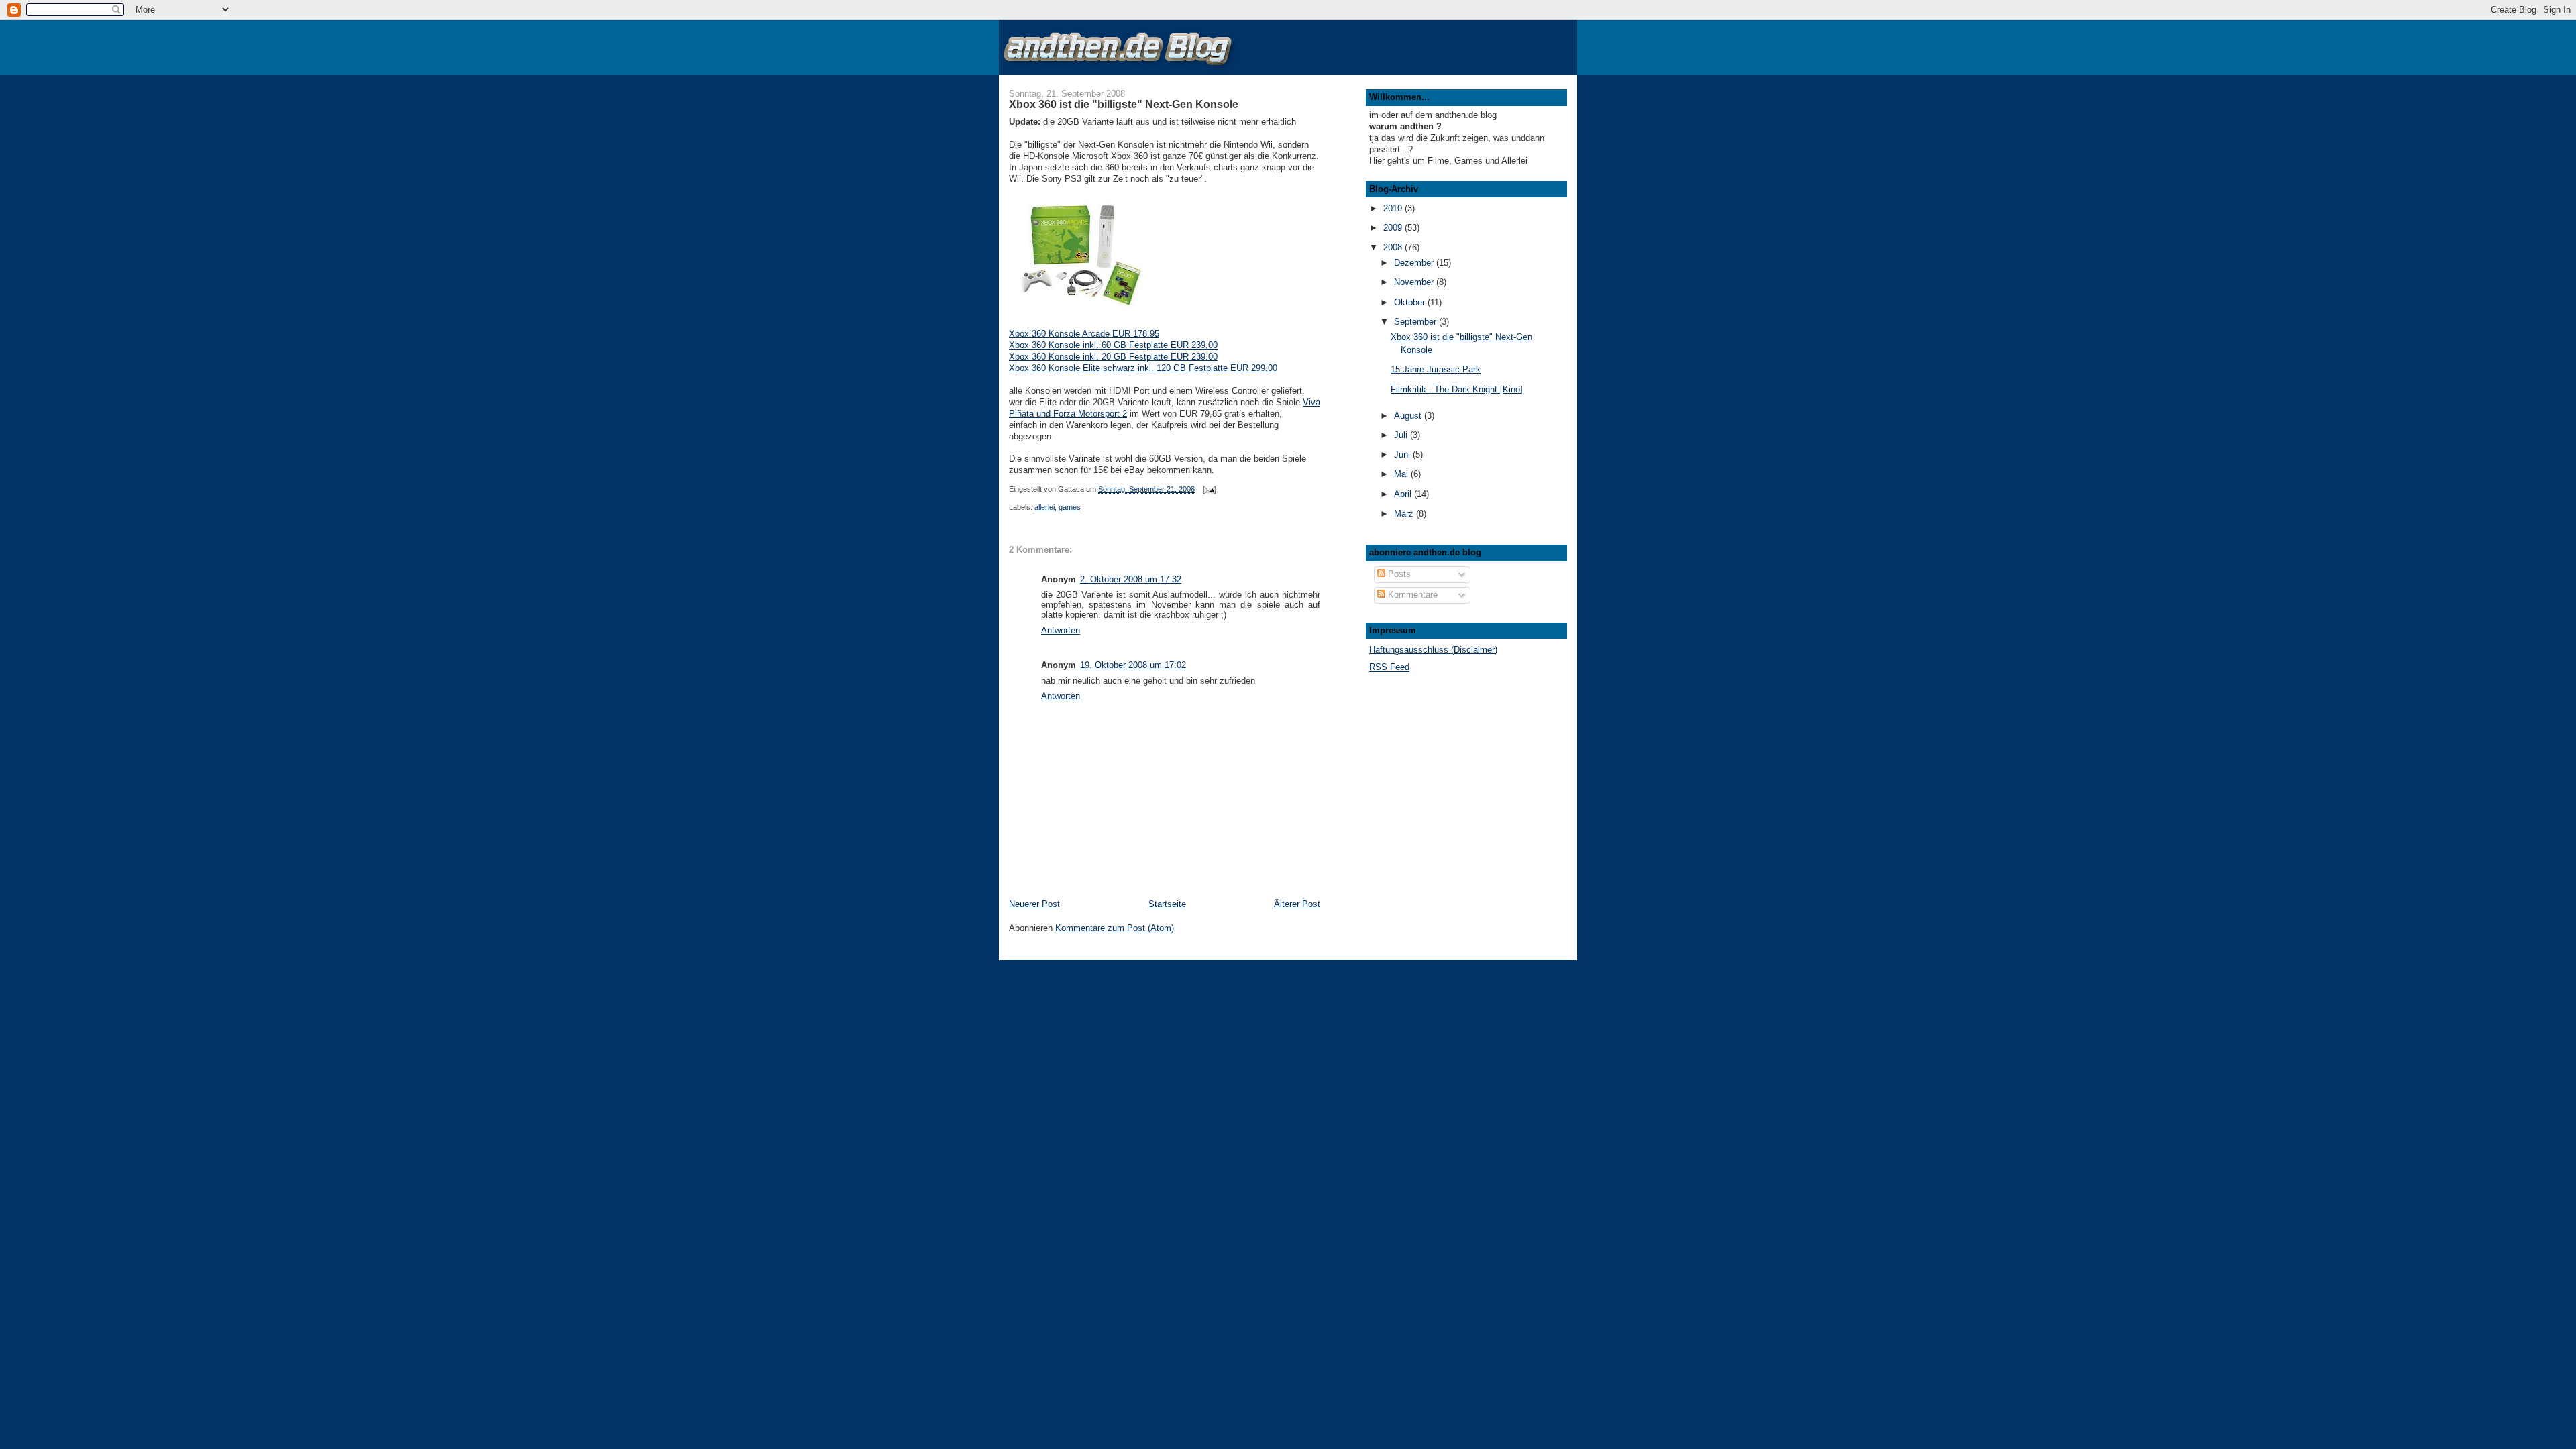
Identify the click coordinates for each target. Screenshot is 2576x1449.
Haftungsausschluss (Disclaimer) (1433, 650)
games (1070, 507)
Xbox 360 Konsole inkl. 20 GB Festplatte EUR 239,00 (1113, 357)
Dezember (1415, 263)
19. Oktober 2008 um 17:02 (1133, 665)
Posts (1398, 574)
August (1409, 416)
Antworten (1061, 630)
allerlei (1044, 507)
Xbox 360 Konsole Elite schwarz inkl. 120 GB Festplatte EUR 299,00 (1143, 368)
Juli (1402, 435)
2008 (1394, 247)
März (1405, 514)
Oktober (1411, 302)
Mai (1402, 474)
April (1404, 494)
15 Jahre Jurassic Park (1436, 369)
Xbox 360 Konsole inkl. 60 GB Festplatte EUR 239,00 (1113, 345)
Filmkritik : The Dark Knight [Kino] (1457, 389)
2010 (1394, 208)
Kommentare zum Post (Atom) (1115, 928)
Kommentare (1411, 595)
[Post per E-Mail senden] (1209, 489)
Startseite (1167, 904)
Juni (1403, 454)
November (1415, 282)
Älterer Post (1297, 904)
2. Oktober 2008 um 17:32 (1131, 579)
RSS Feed (1389, 667)
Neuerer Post (1034, 904)
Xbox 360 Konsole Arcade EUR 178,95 (1084, 334)
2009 (1394, 228)
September (1416, 322)
